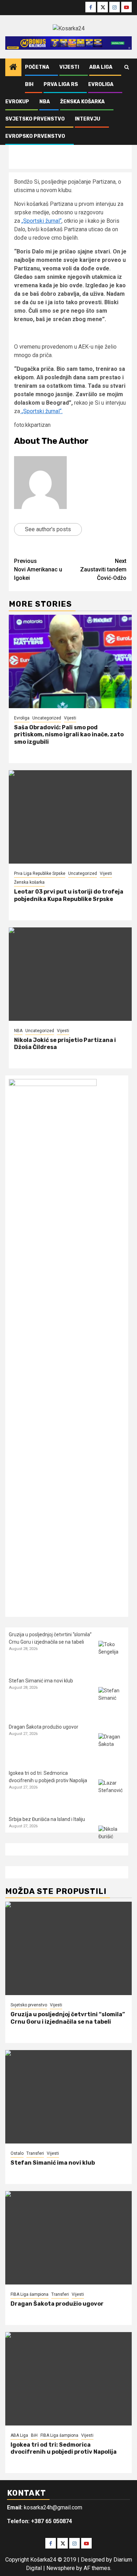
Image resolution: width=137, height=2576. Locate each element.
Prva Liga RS (61, 84)
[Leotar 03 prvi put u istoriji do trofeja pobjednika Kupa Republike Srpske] (70, 817)
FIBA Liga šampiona (30, 2294)
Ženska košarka (82, 102)
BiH (29, 84)
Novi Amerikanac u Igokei (38, 569)
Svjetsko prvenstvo (35, 119)
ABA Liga (101, 67)
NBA (45, 102)
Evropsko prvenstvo (35, 136)
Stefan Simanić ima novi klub (41, 1681)
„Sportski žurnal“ (41, 221)
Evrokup (17, 102)
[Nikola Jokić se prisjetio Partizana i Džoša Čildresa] (70, 974)
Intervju (87, 119)
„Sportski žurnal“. (41, 411)
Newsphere (61, 2568)
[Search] (127, 67)
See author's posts (48, 529)
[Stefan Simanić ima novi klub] (112, 1700)
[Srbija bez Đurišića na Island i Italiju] (112, 1839)
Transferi (35, 2153)
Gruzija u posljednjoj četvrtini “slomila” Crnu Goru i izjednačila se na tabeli (68, 2018)
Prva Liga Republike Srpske (40, 873)
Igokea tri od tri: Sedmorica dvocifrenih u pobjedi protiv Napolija (64, 2448)
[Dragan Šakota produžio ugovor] (112, 1746)
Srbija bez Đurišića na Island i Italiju (47, 1819)
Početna (37, 67)
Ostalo (17, 2153)
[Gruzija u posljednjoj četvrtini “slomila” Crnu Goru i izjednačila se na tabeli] (112, 1654)
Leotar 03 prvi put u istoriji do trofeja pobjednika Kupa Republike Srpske (69, 895)
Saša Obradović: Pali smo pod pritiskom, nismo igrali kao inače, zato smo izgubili (69, 735)
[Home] (13, 68)
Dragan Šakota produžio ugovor (44, 1727)
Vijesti (69, 67)
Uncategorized (47, 718)
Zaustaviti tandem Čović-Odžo (103, 569)
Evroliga (101, 84)
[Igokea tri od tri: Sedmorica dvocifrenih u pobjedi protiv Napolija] (112, 1793)
